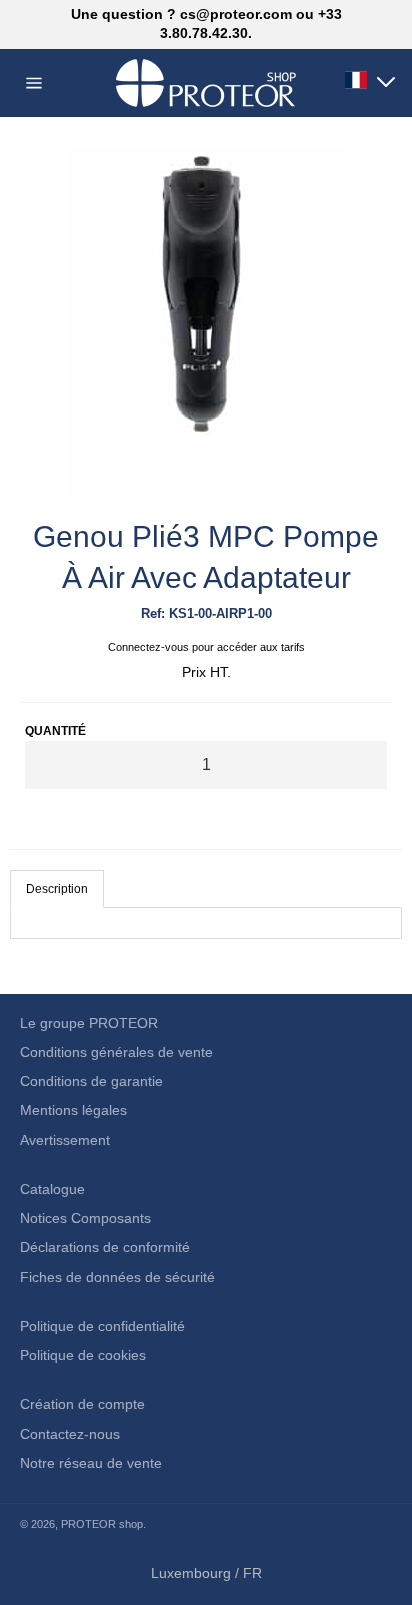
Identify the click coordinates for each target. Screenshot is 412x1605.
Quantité (55, 731)
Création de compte (82, 1404)
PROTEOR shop (102, 1524)
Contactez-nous (70, 1434)
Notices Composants (85, 1218)
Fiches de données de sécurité (117, 1277)
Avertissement (65, 1140)
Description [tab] (57, 889)
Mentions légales (73, 1110)
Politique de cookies (83, 1355)
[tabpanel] (206, 923)
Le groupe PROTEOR (89, 1023)
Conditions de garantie (91, 1081)
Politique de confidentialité (102, 1326)
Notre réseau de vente (91, 1463)
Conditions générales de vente (116, 1052)
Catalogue (52, 1189)
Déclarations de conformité (105, 1247)
